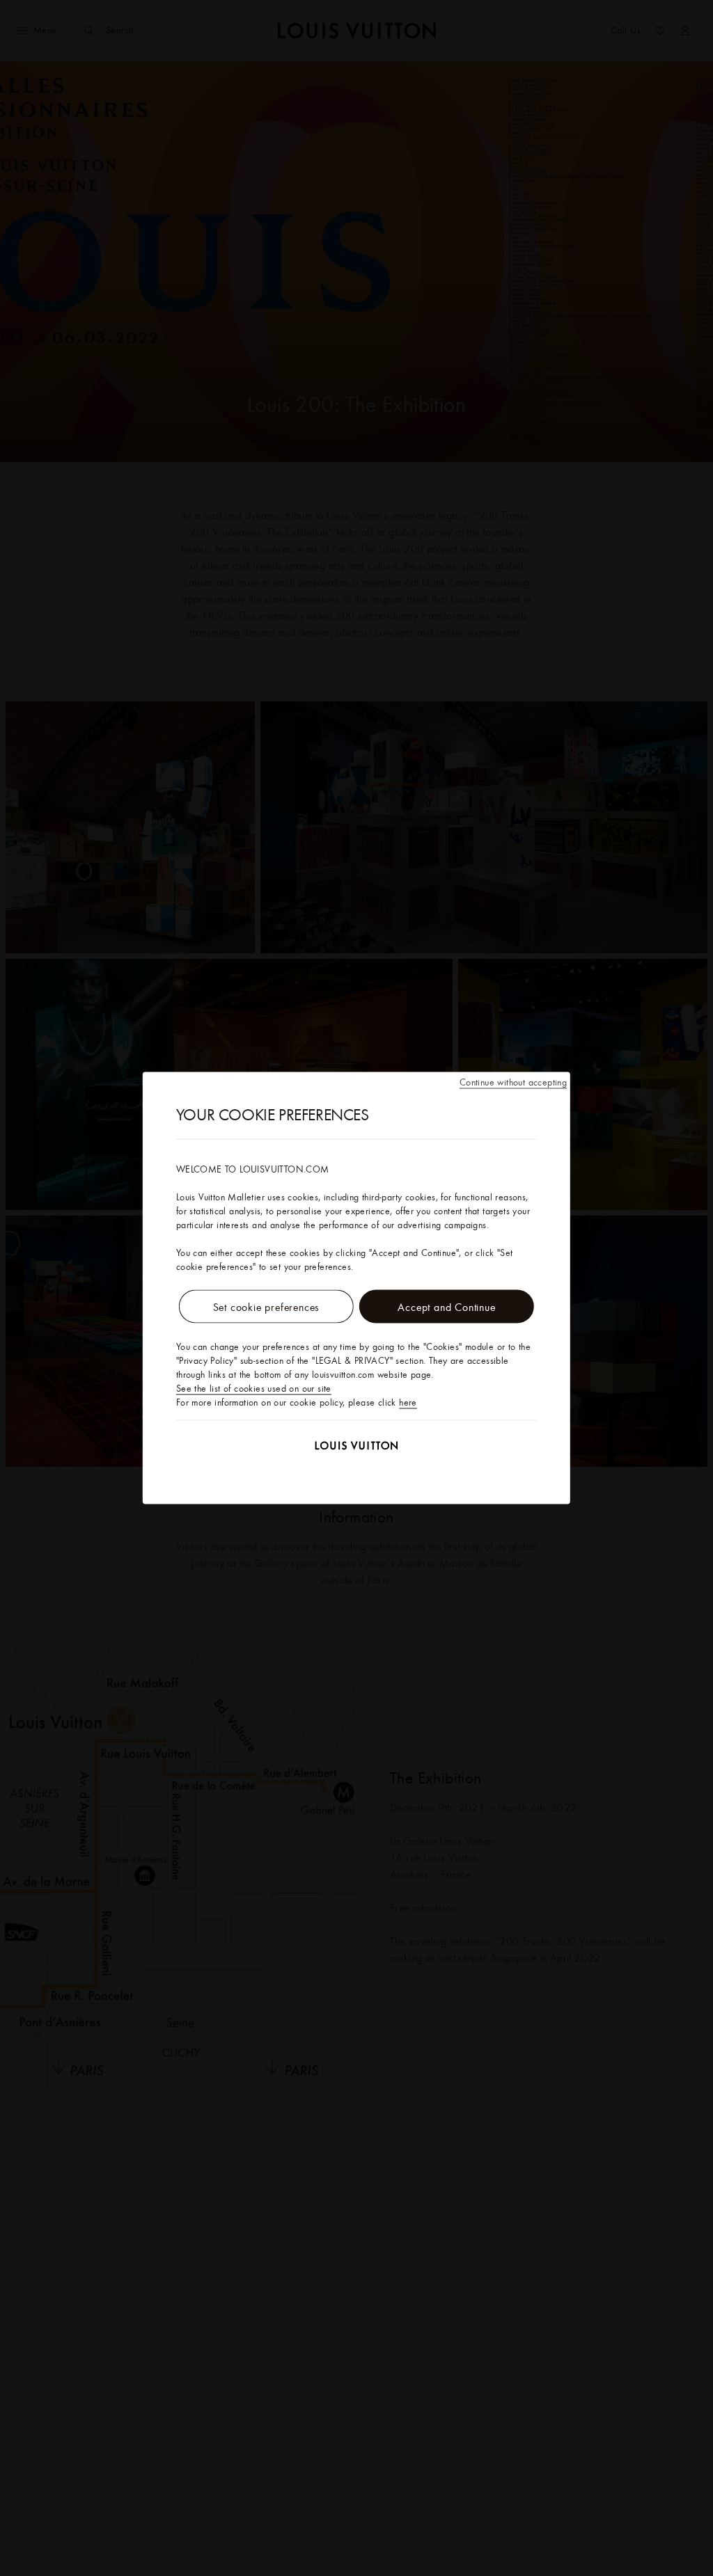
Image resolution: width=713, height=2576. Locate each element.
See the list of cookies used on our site (254, 1388)
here (408, 1402)
